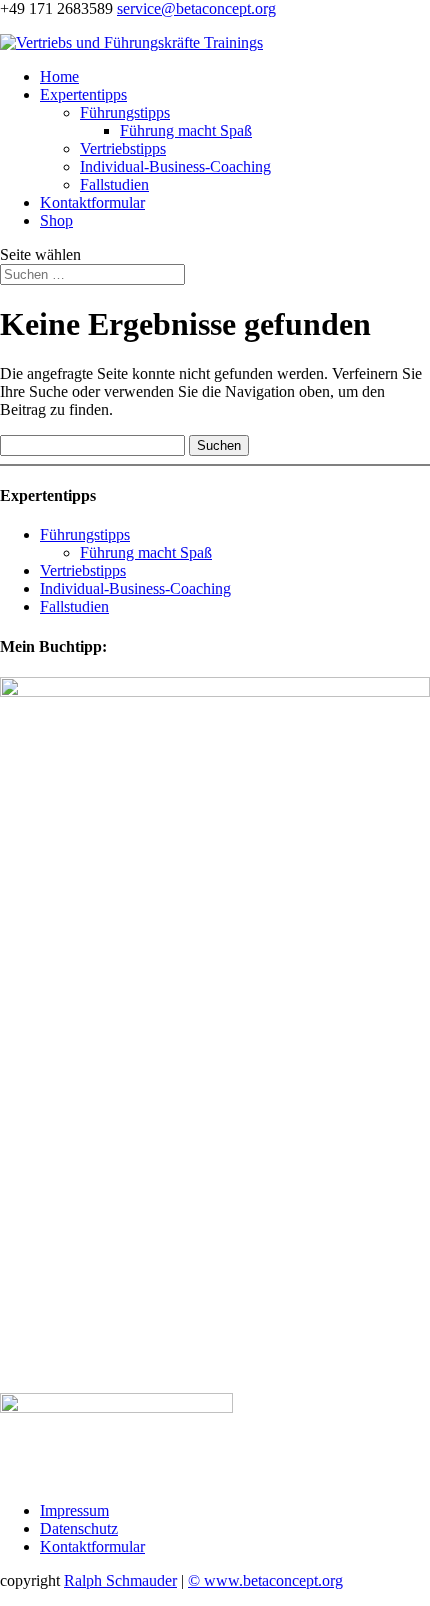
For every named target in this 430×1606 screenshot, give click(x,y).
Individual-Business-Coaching (175, 166)
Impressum (74, 1510)
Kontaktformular (92, 202)
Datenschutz (79, 1528)
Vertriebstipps (123, 148)
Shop (56, 220)
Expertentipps (83, 94)
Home (59, 76)
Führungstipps (125, 112)
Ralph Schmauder (120, 1580)
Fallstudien (114, 184)
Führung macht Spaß (186, 130)
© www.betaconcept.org (265, 1580)
